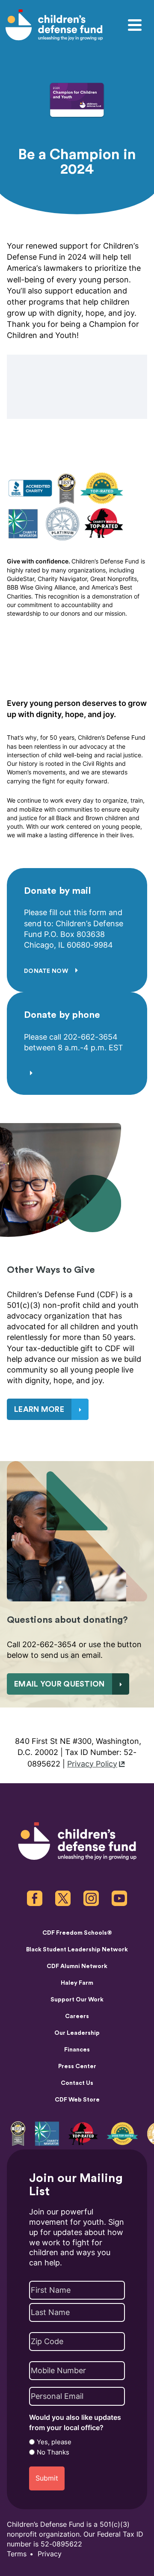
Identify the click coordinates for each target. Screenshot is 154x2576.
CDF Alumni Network (77, 1966)
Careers (77, 2016)
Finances (77, 2050)
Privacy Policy (92, 1764)
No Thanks (53, 2452)
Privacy (50, 2554)
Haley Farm (77, 1983)
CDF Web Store (77, 2100)
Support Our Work (77, 2000)
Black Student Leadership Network (77, 1950)
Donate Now (47, 971)
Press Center (77, 2066)
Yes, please (54, 2442)
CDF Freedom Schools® (77, 1933)
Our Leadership (77, 2033)
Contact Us (77, 2083)
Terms (17, 2554)
